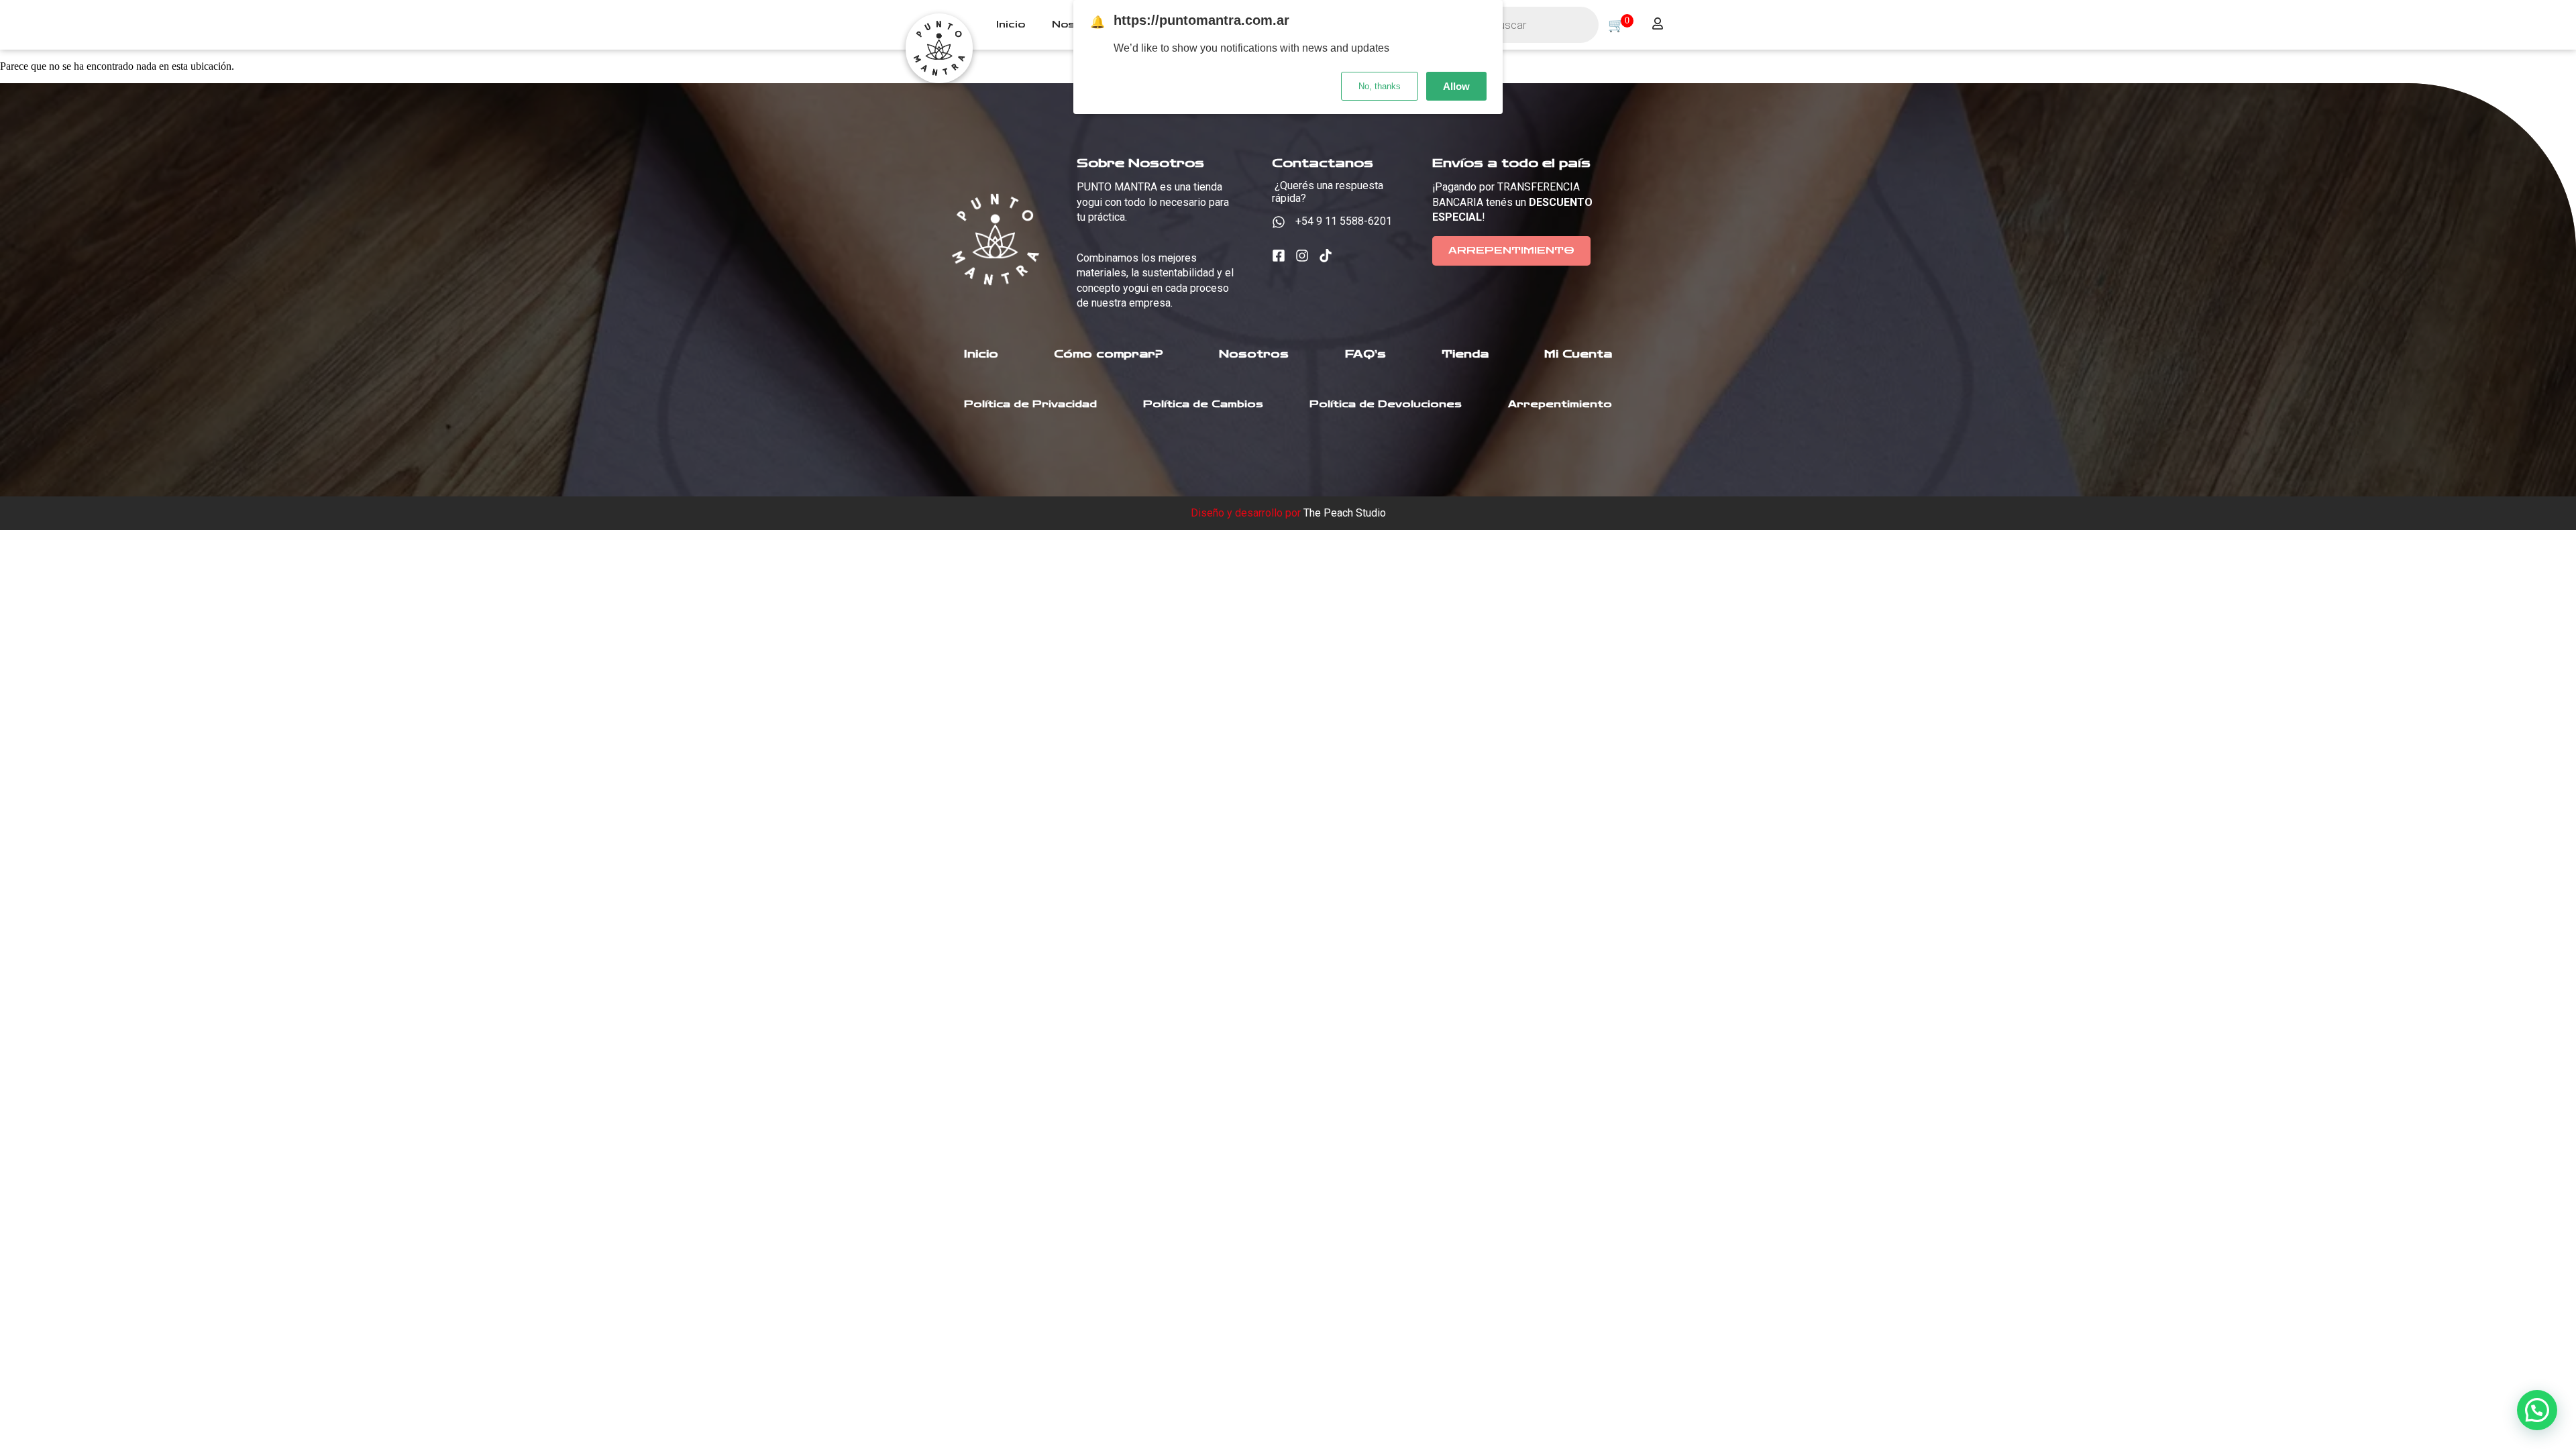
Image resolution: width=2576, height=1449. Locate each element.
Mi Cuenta (1578, 354)
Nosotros (1254, 354)
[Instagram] (1302, 256)
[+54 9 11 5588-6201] (1279, 222)
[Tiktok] (1326, 256)
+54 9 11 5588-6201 (1344, 221)
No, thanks (1380, 86)
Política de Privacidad (1030, 404)
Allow (1456, 86)
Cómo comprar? (1109, 354)
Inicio (1011, 25)
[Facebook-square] (1279, 256)
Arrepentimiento (1560, 404)
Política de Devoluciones (1386, 404)
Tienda (1465, 354)
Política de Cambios (1203, 404)
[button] (2537, 1410)
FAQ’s (1365, 354)
